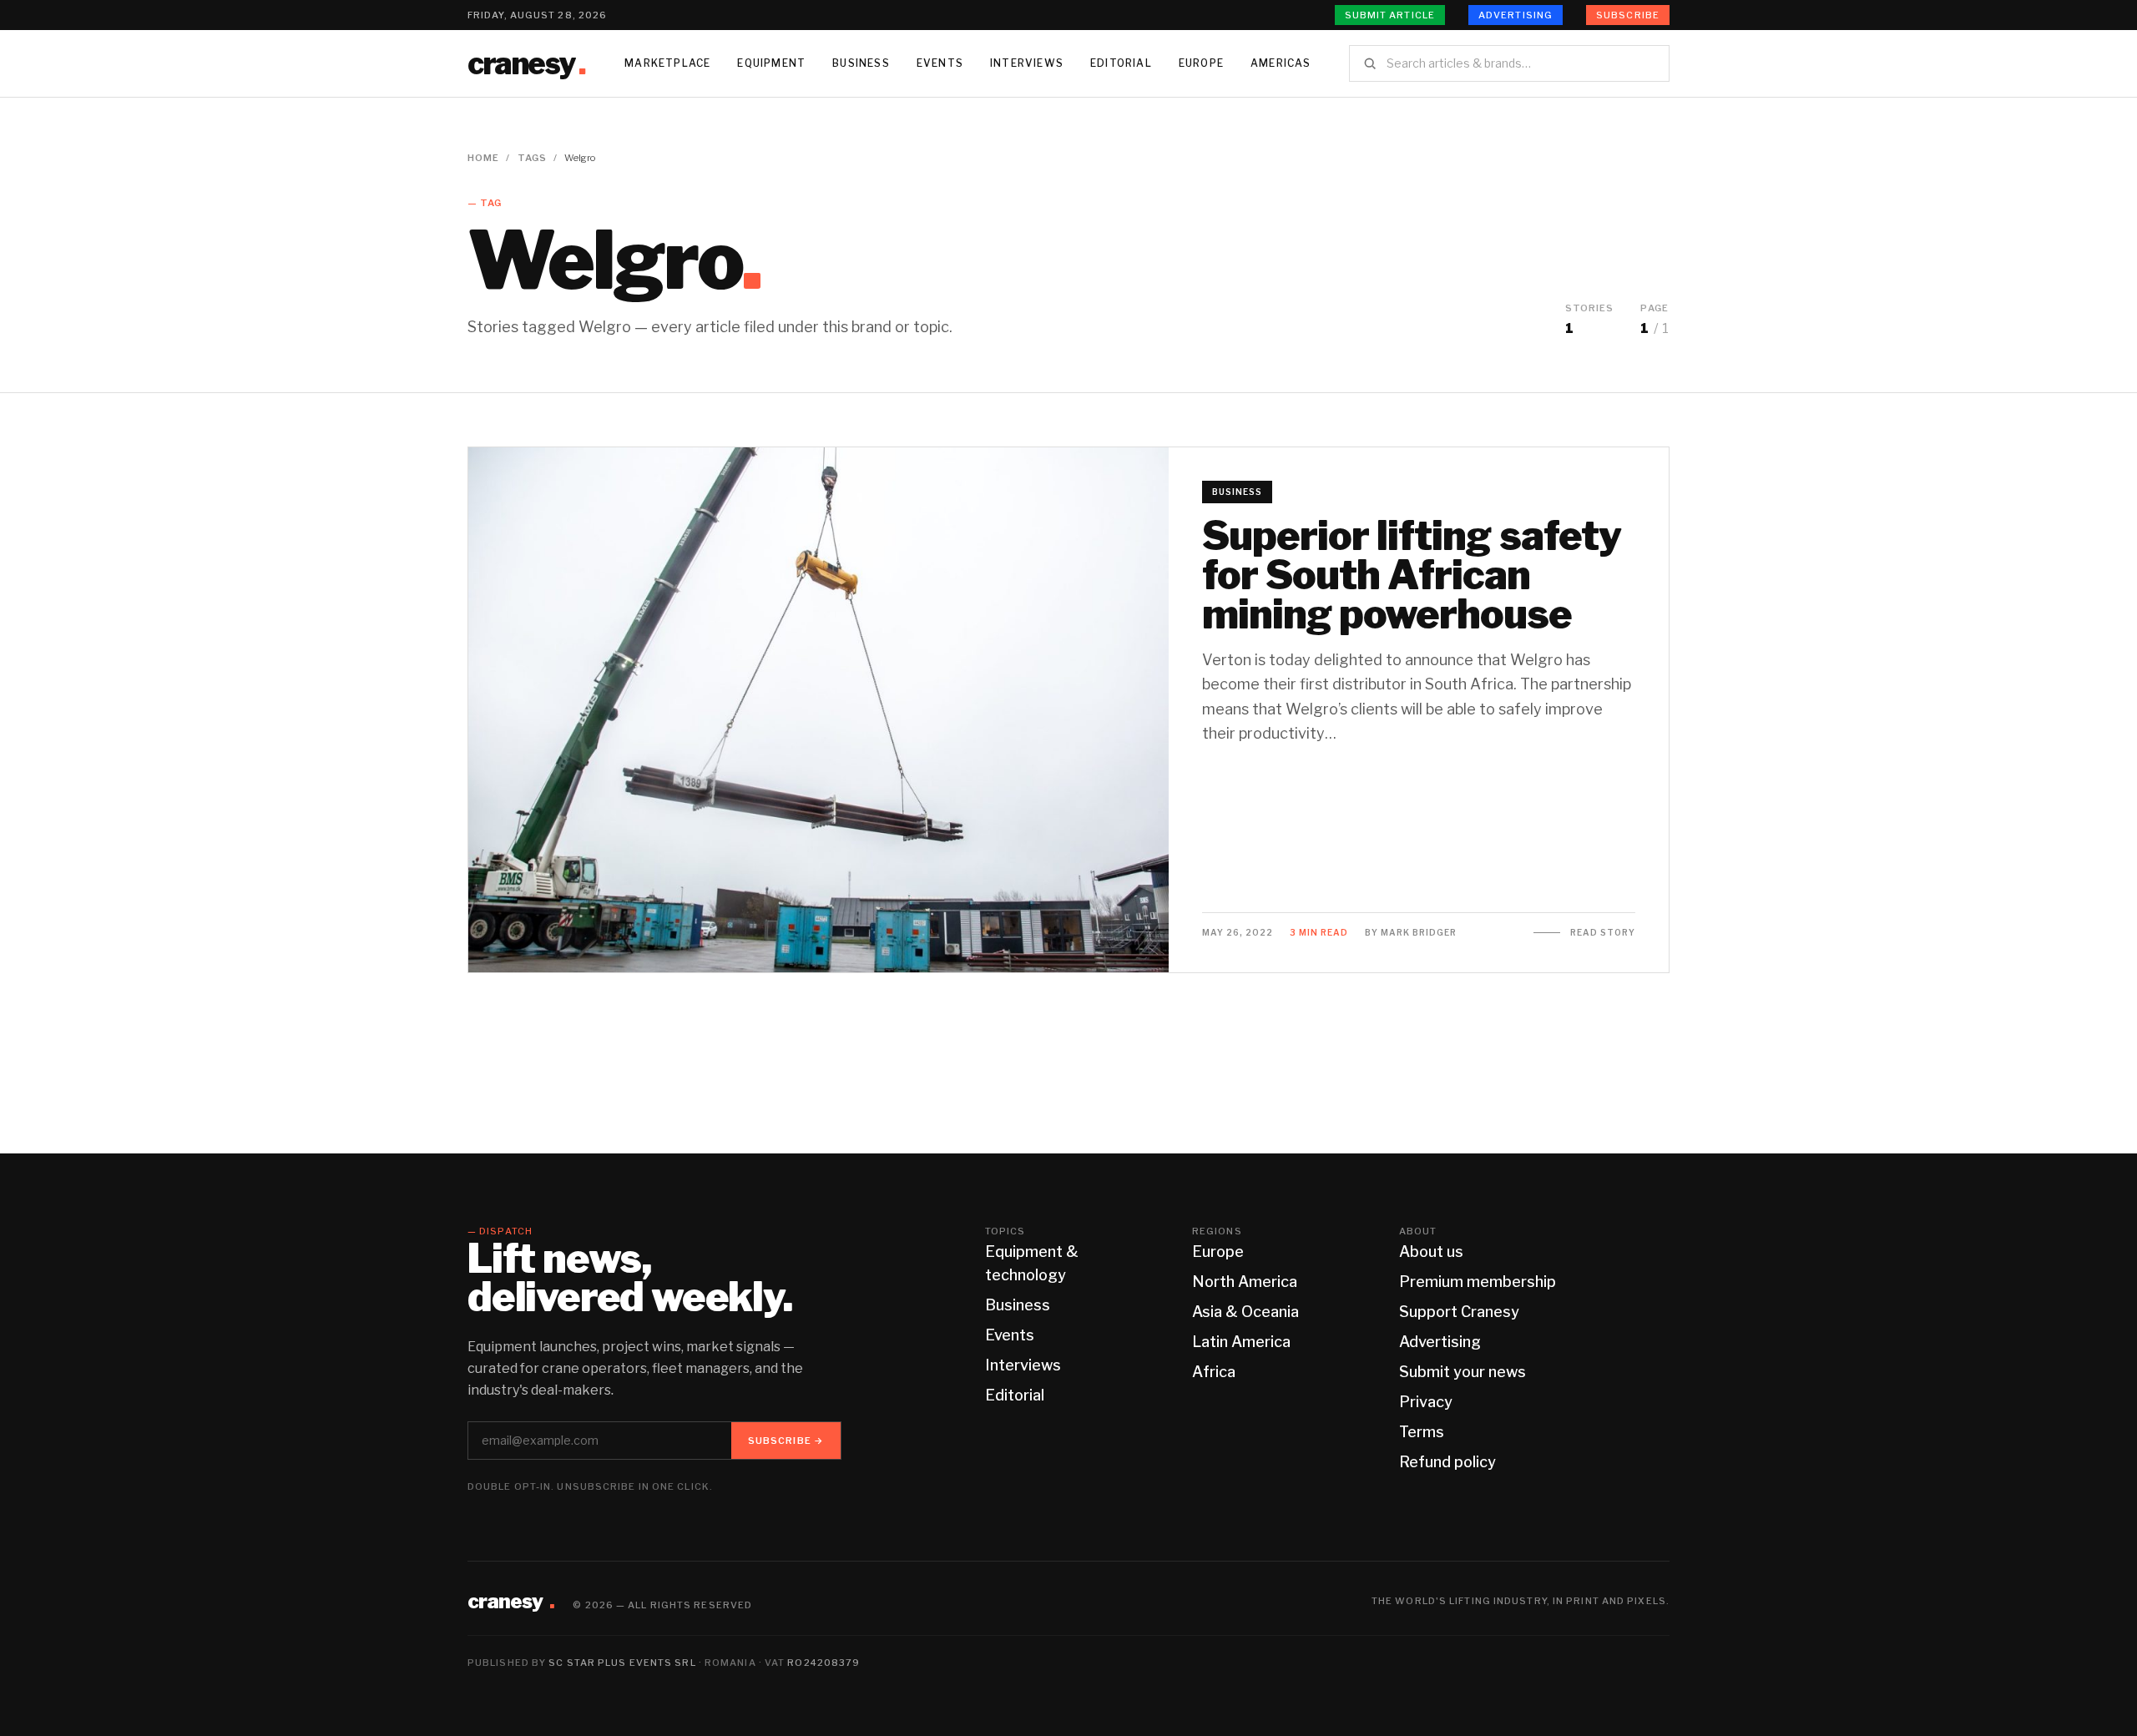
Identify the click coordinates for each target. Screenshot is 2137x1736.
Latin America (1241, 1342)
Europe (1201, 63)
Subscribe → (786, 1441)
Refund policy (1447, 1462)
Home (483, 158)
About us (1431, 1252)
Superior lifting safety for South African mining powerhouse (1412, 575)
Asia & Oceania (1245, 1312)
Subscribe (1628, 15)
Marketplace (667, 63)
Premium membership (1478, 1282)
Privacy (1426, 1402)
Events (940, 63)
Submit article (1390, 15)
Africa (1214, 1372)
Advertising (1516, 15)
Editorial (1121, 63)
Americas (1281, 63)
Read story (1603, 932)
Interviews (1027, 63)
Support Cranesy (1459, 1312)
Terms (1422, 1432)
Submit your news (1463, 1372)
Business (861, 63)
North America (1245, 1282)
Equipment (771, 63)
